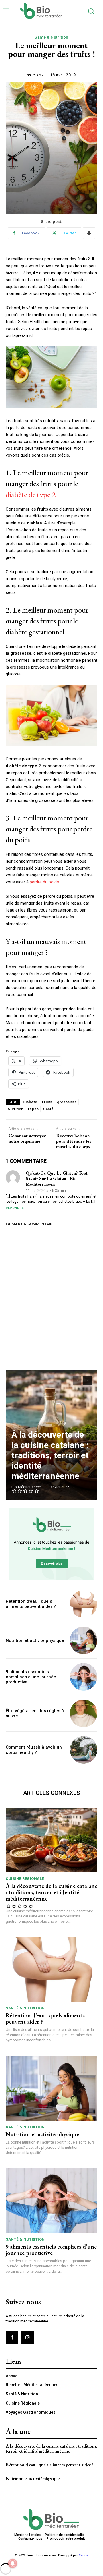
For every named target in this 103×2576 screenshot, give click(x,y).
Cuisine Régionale (25, 1879)
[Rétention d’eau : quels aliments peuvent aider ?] (84, 1604)
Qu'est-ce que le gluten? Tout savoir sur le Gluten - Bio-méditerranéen (57, 1179)
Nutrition (16, 1109)
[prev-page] (77, 1380)
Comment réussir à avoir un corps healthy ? (34, 1750)
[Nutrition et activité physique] (84, 1640)
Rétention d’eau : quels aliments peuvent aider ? (31, 1604)
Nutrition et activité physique (35, 1640)
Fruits (47, 1102)
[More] (89, 233)
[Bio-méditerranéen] (51, 11)
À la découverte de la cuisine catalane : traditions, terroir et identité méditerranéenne (50, 1455)
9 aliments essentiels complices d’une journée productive (31, 1677)
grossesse (67, 1102)
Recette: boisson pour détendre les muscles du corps (74, 1141)
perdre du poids (44, 882)
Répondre (15, 1208)
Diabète (30, 1102)
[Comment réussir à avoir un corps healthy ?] (84, 1750)
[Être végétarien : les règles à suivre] (84, 1713)
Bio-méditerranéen (27, 1487)
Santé (48, 1109)
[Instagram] (27, 2337)
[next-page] (87, 1380)
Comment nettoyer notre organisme (27, 1138)
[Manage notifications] (13, 2563)
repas (33, 1109)
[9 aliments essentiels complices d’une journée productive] (84, 1677)
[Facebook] (12, 2337)
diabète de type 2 (31, 494)
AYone (83, 2555)
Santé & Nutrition (51, 37)
